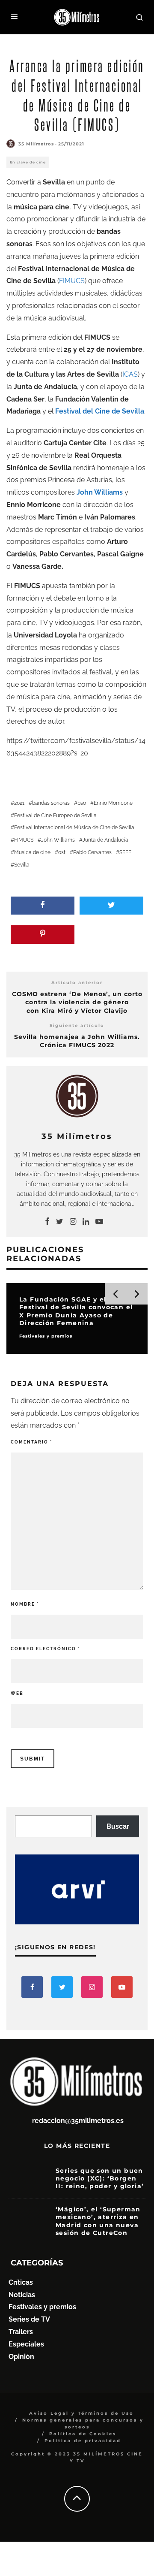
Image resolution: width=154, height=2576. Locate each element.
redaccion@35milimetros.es (78, 2121)
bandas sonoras (51, 803)
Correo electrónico (45, 1649)
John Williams (58, 840)
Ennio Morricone (113, 803)
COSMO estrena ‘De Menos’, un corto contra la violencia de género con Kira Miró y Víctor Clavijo (77, 1002)
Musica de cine (32, 852)
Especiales (26, 2344)
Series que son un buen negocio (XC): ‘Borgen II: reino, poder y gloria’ (100, 2178)
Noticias (22, 2295)
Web (17, 1693)
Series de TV (29, 2319)
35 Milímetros (36, 144)
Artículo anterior (77, 983)
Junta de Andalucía (105, 840)
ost (62, 852)
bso (82, 803)
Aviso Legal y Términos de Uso (81, 2413)
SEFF (125, 852)
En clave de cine (28, 162)
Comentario (31, 1442)
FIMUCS (72, 281)
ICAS (130, 374)
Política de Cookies (83, 2434)
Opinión (21, 2357)
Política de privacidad (83, 2441)
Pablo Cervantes (92, 852)
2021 (19, 803)
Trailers (21, 2332)
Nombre (25, 1604)
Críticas (21, 2282)
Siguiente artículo (77, 1025)
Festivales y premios (42, 2307)
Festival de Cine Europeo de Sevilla (55, 815)
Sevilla (22, 865)
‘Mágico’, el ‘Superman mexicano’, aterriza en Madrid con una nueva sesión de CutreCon (98, 2221)
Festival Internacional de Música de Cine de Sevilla (74, 827)
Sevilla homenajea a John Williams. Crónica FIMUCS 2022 (77, 1041)
